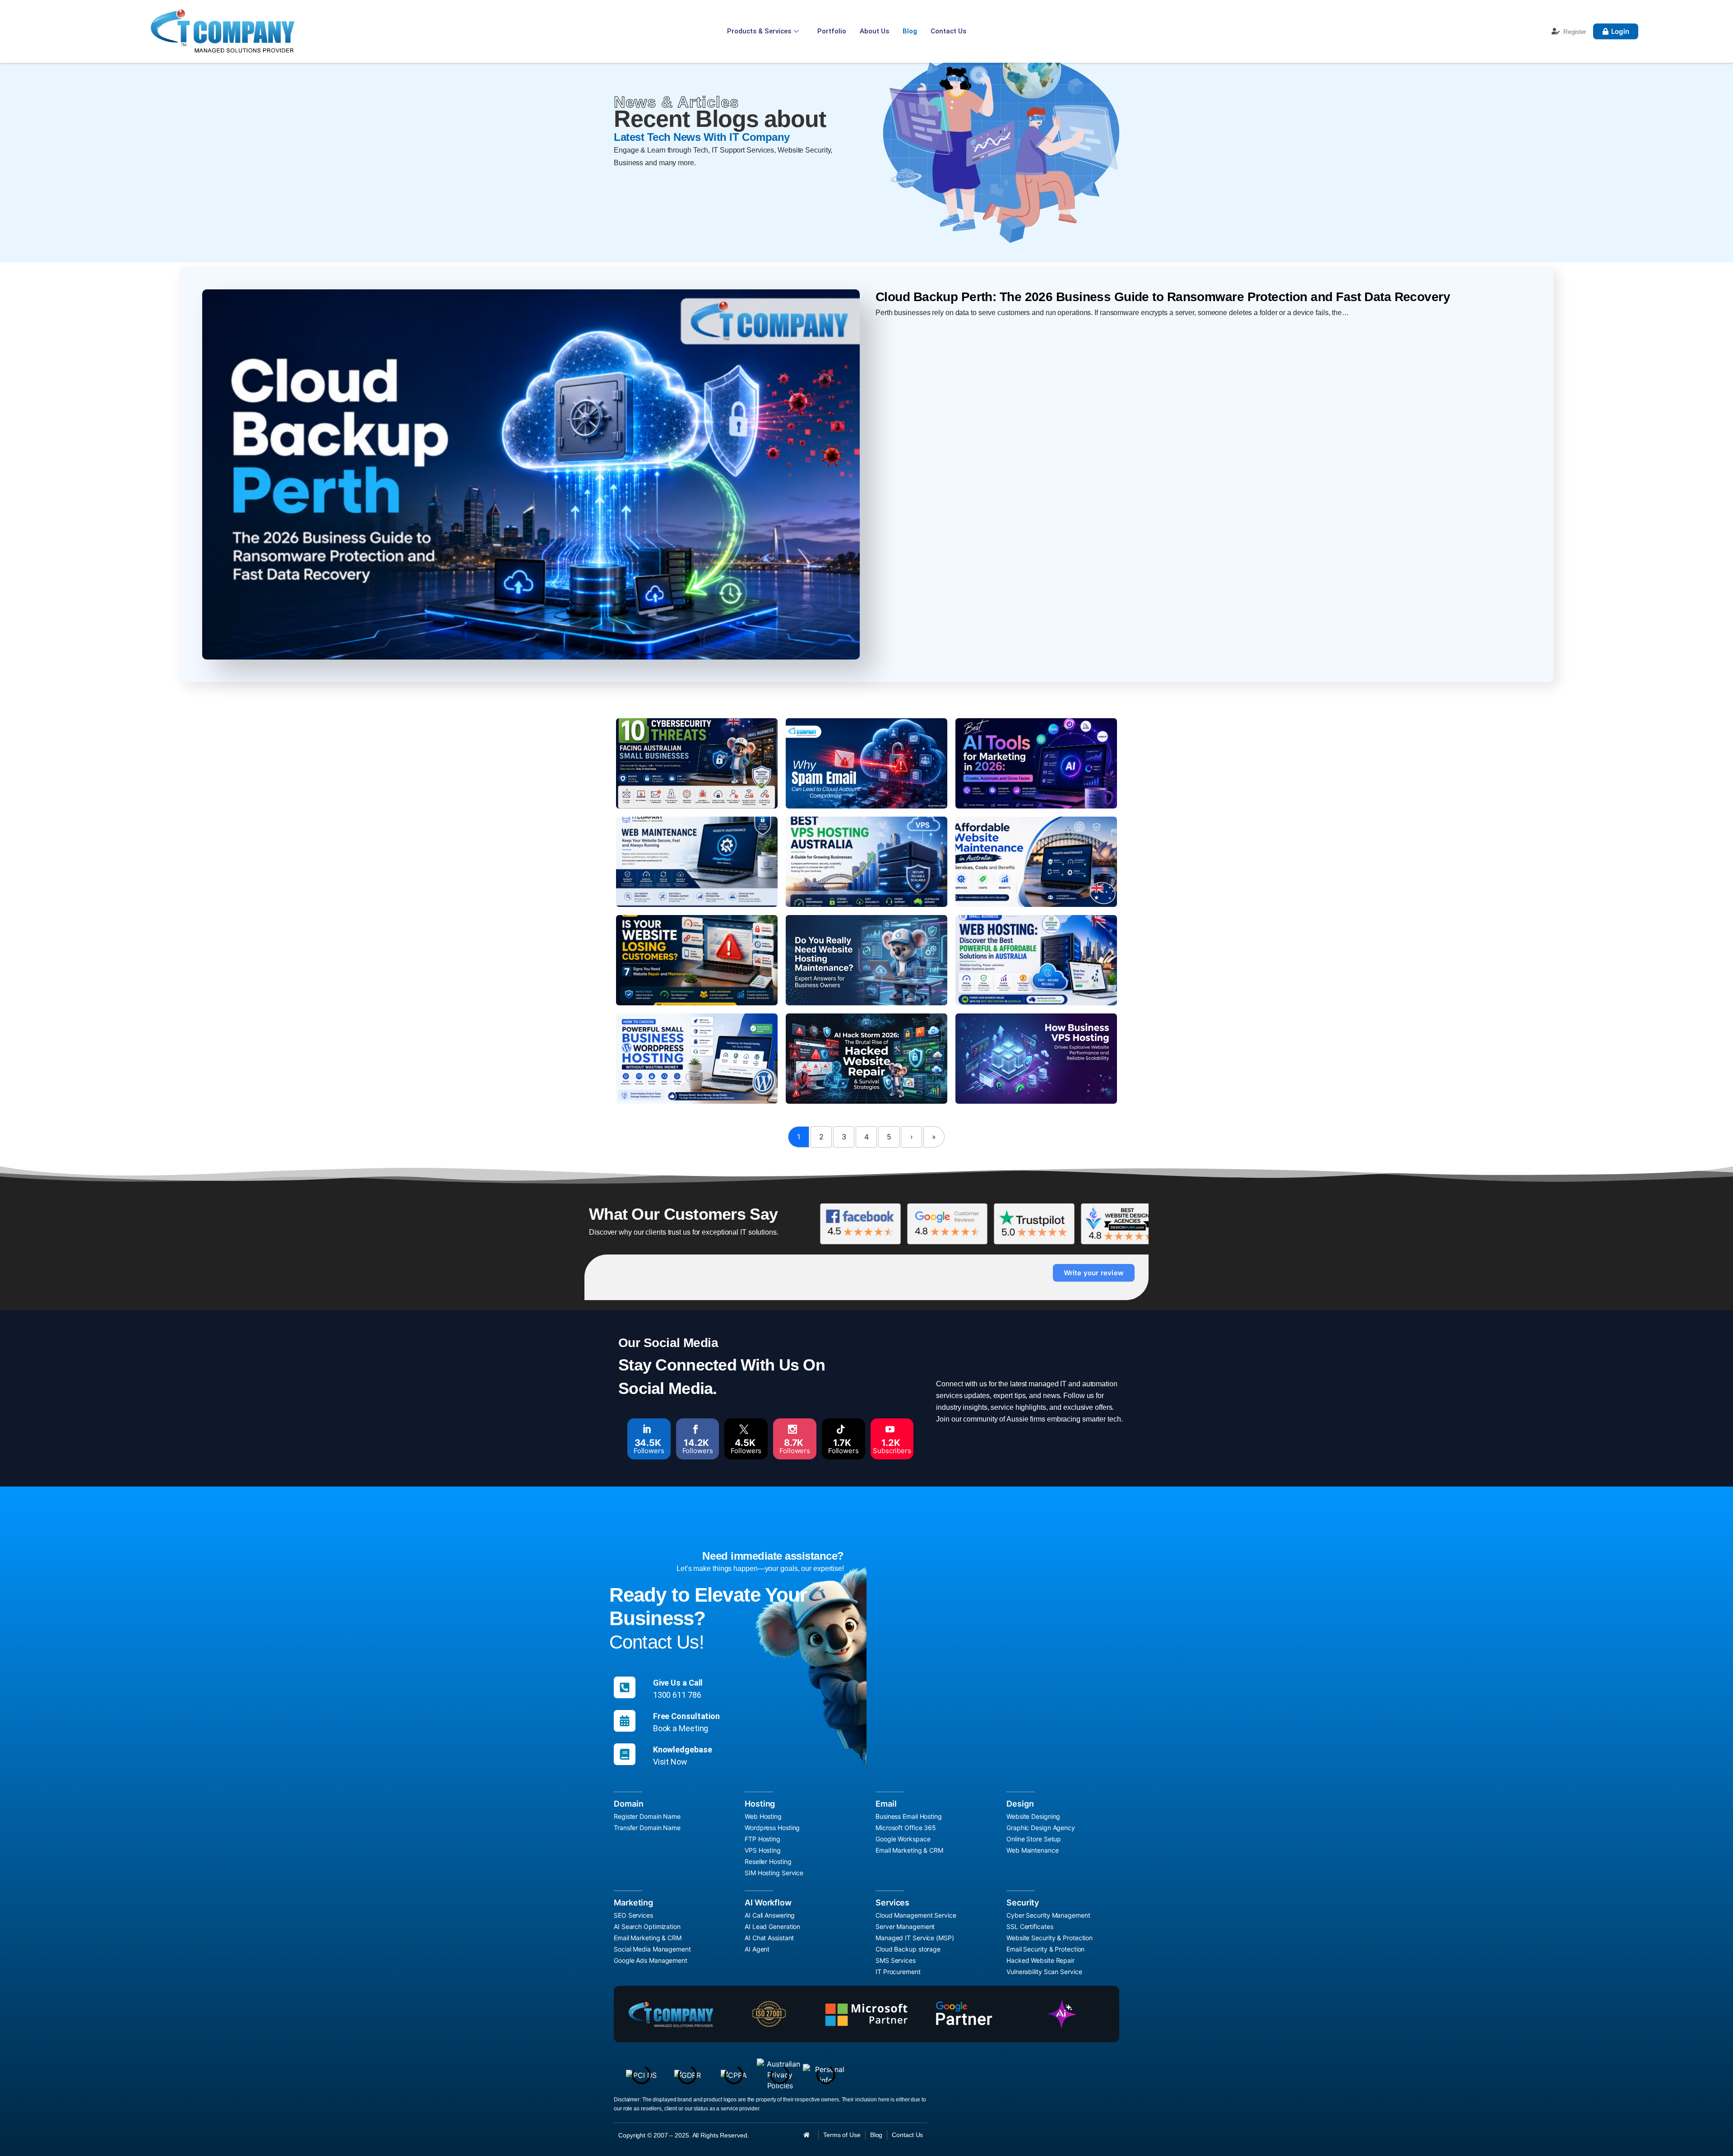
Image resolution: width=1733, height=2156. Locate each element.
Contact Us (948, 31)
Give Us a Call (678, 1683)
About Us (874, 31)
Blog (910, 31)
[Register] (1556, 31)
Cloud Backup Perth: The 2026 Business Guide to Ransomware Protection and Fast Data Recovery (1163, 297)
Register (1575, 32)
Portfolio (832, 31)
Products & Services (759, 31)
